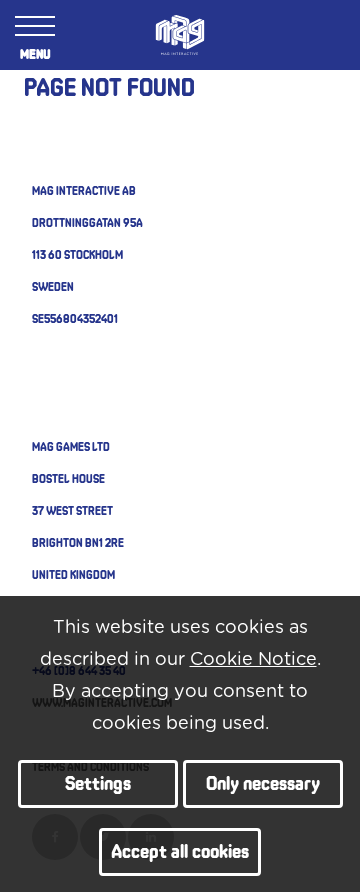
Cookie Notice (253, 660)
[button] (98, 784)
